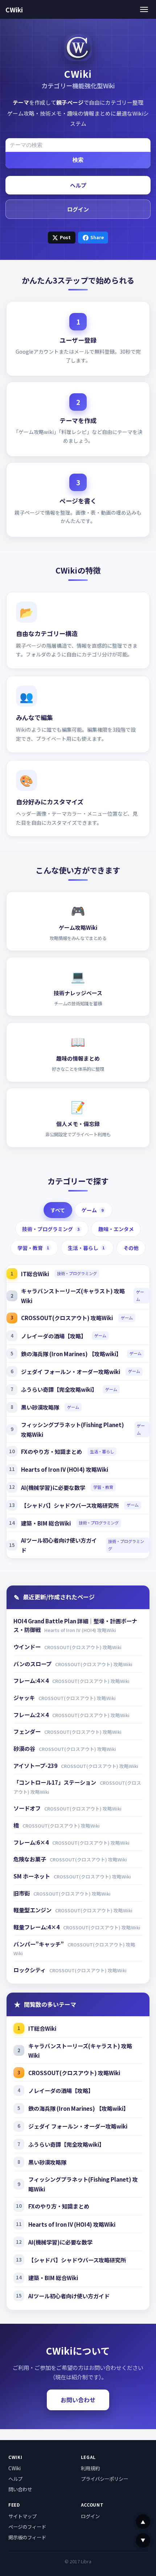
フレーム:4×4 (32, 1680)
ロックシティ (30, 1970)
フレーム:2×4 (32, 1715)
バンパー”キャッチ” (39, 1944)
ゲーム (92, 1210)
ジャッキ (25, 1697)
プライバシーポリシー (104, 2479)
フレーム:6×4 (32, 1842)
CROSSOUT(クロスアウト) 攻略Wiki (67, 1318)
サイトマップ (22, 2516)
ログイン (78, 209)
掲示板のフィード (27, 2537)
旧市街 (22, 1893)
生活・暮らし (86, 1248)
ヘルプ (78, 185)
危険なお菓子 (30, 1859)
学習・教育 (33, 1248)
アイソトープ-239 (36, 1765)
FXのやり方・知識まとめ (52, 1451)
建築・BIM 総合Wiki (46, 1523)
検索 (78, 160)
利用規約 (90, 2468)
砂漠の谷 (25, 1748)
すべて (58, 1210)
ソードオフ (28, 1808)
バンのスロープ (33, 1664)
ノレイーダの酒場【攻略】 (54, 1336)
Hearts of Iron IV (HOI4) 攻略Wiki (65, 1469)
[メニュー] (144, 9)
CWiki (14, 10)
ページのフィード (27, 2527)
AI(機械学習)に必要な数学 (53, 1487)
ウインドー (28, 1647)
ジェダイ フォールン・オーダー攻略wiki (71, 1371)
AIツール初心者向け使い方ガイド (59, 1545)
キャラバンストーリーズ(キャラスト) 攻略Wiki (73, 1296)
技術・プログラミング (51, 1229)
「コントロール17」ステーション (55, 1782)
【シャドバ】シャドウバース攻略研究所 (70, 1505)
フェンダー (28, 1731)
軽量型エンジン (33, 1910)
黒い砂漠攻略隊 (40, 1407)
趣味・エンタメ (116, 1229)
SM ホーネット (32, 1876)
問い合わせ (20, 2489)
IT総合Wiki (35, 1274)
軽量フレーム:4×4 (37, 1927)
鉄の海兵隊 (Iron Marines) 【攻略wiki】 (71, 1354)
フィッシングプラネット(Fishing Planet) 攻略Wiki (73, 1429)
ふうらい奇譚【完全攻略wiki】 (59, 1389)
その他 (131, 1248)
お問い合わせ (78, 2400)
